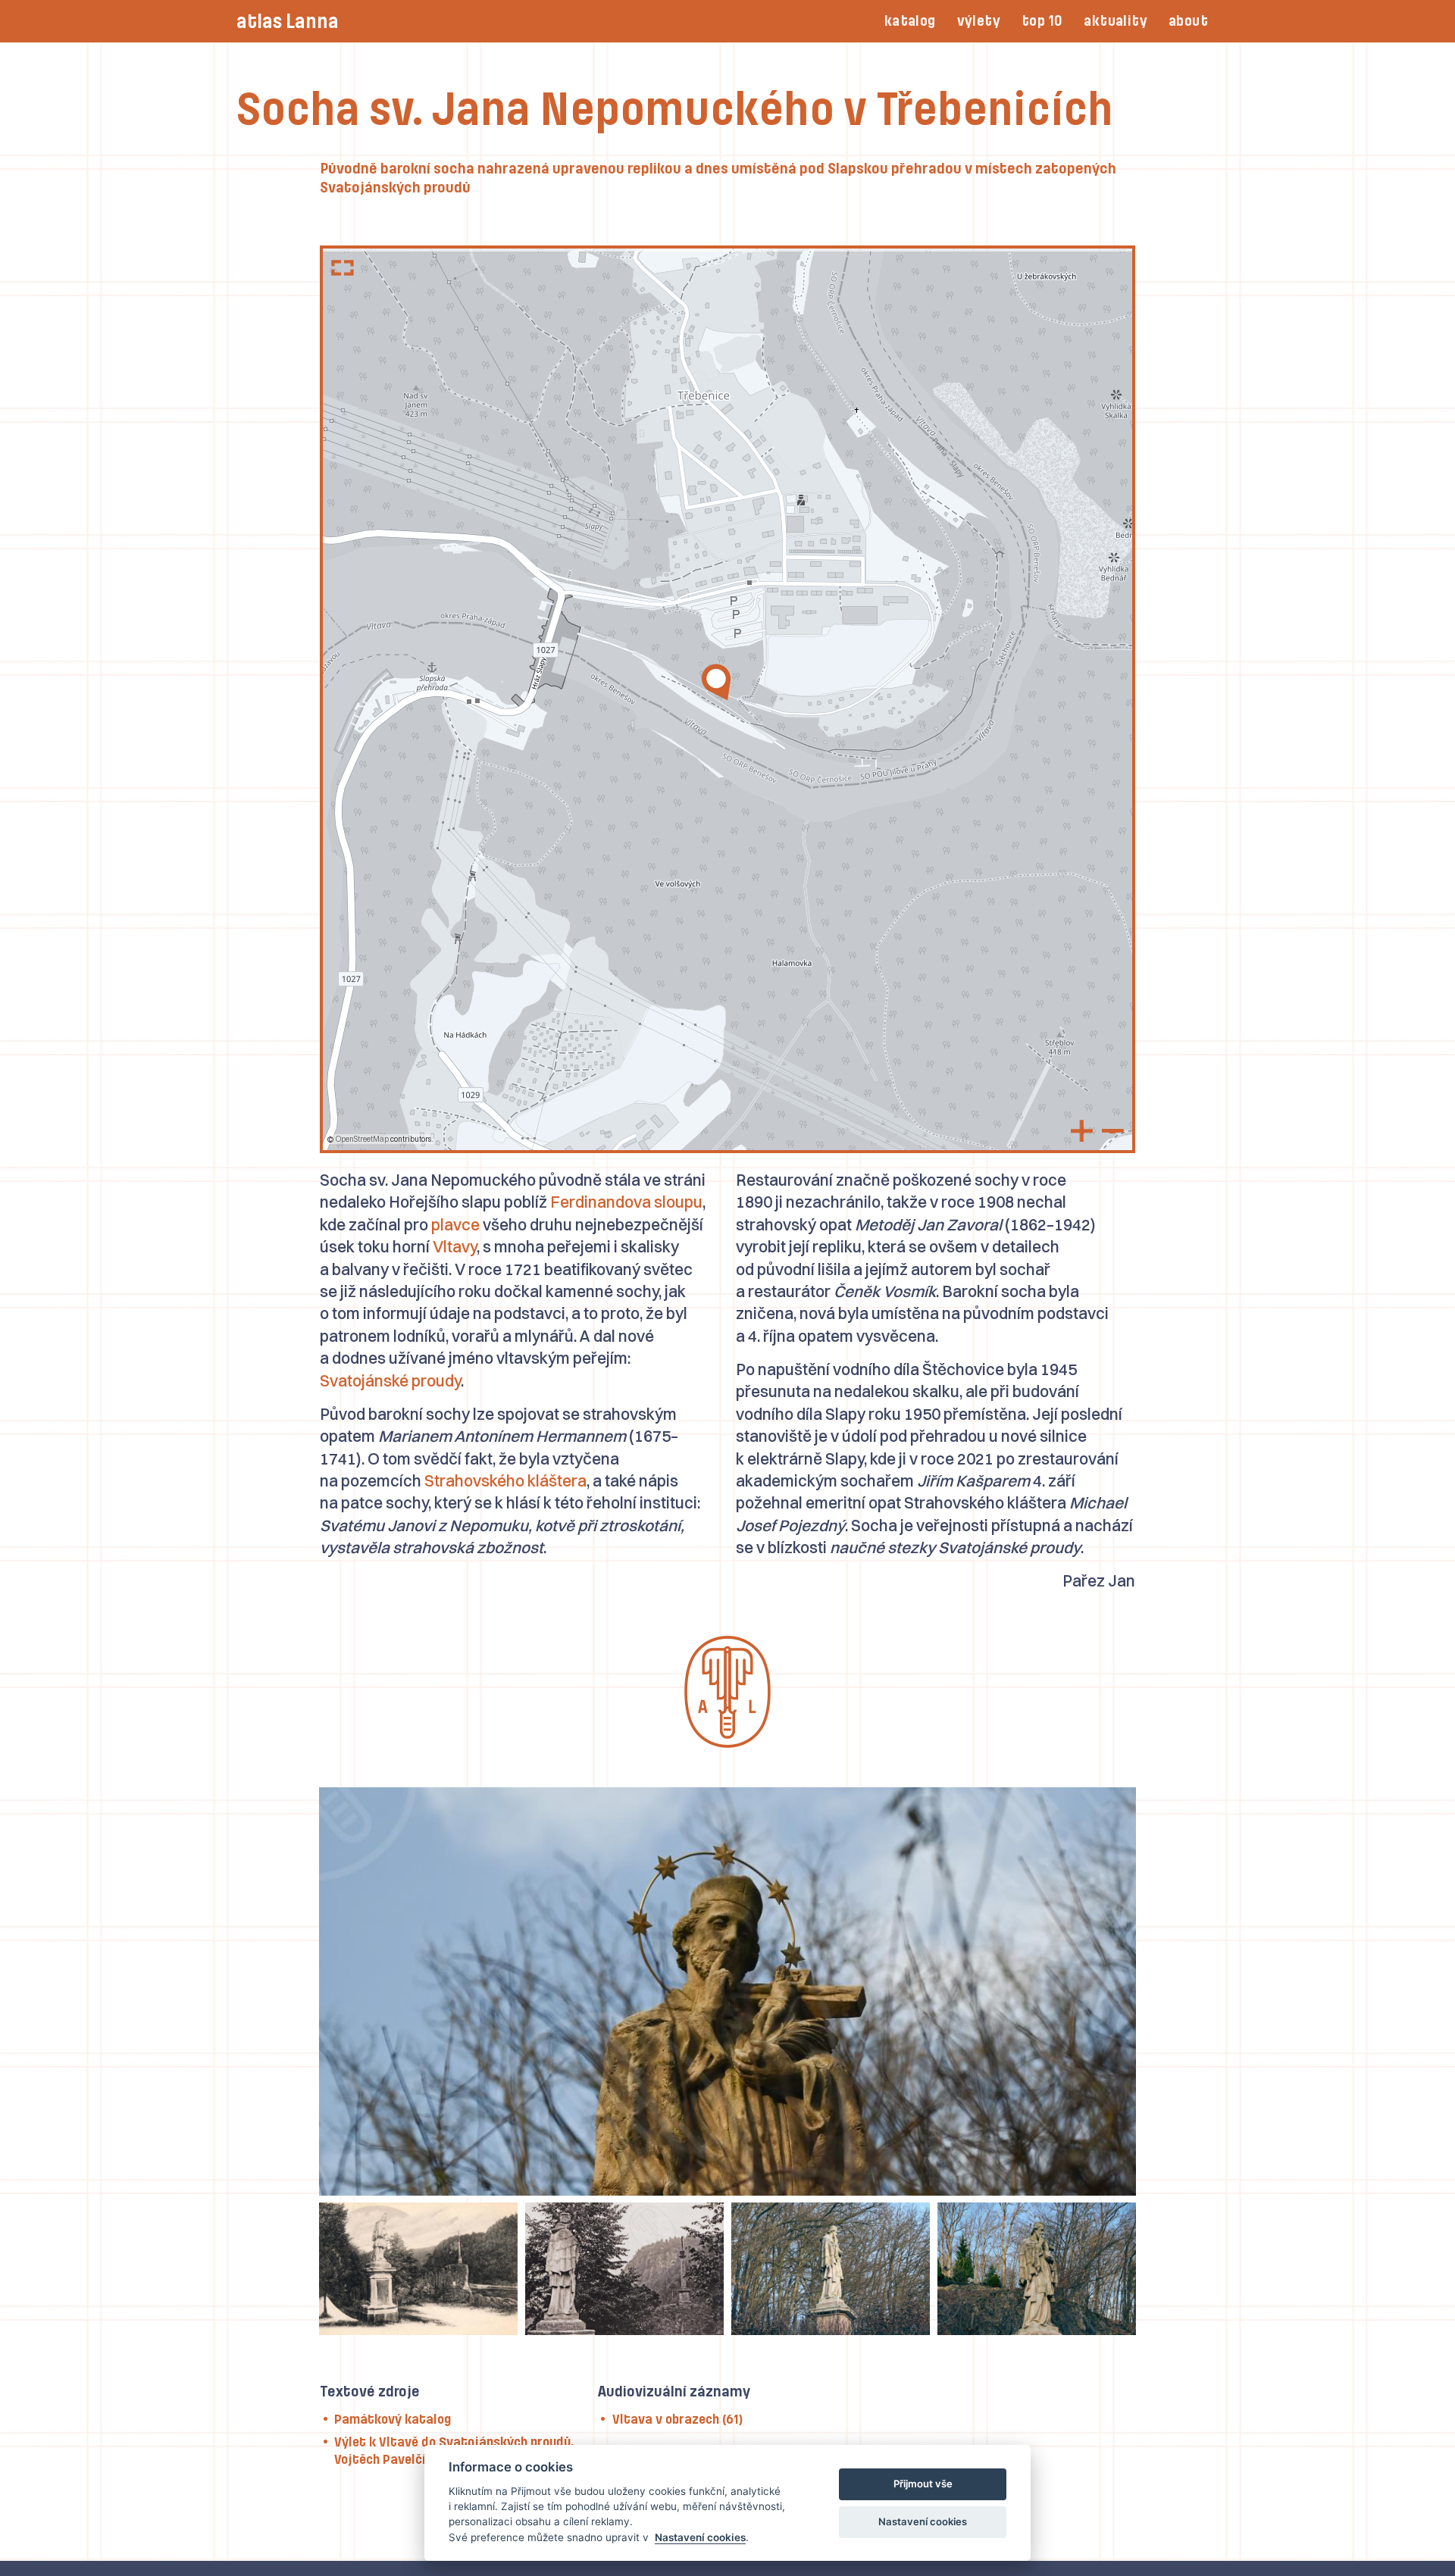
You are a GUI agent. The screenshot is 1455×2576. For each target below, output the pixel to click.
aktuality (1115, 21)
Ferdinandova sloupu (626, 1202)
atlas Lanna (288, 22)
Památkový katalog (393, 2419)
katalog (910, 21)
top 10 (1042, 21)
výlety (979, 21)
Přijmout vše (923, 2484)
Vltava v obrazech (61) (677, 2419)
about (1188, 21)
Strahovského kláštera (505, 1480)
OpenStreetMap (362, 1139)
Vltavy (455, 1246)
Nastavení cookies (700, 2537)
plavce (455, 1224)
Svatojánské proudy (390, 1380)
